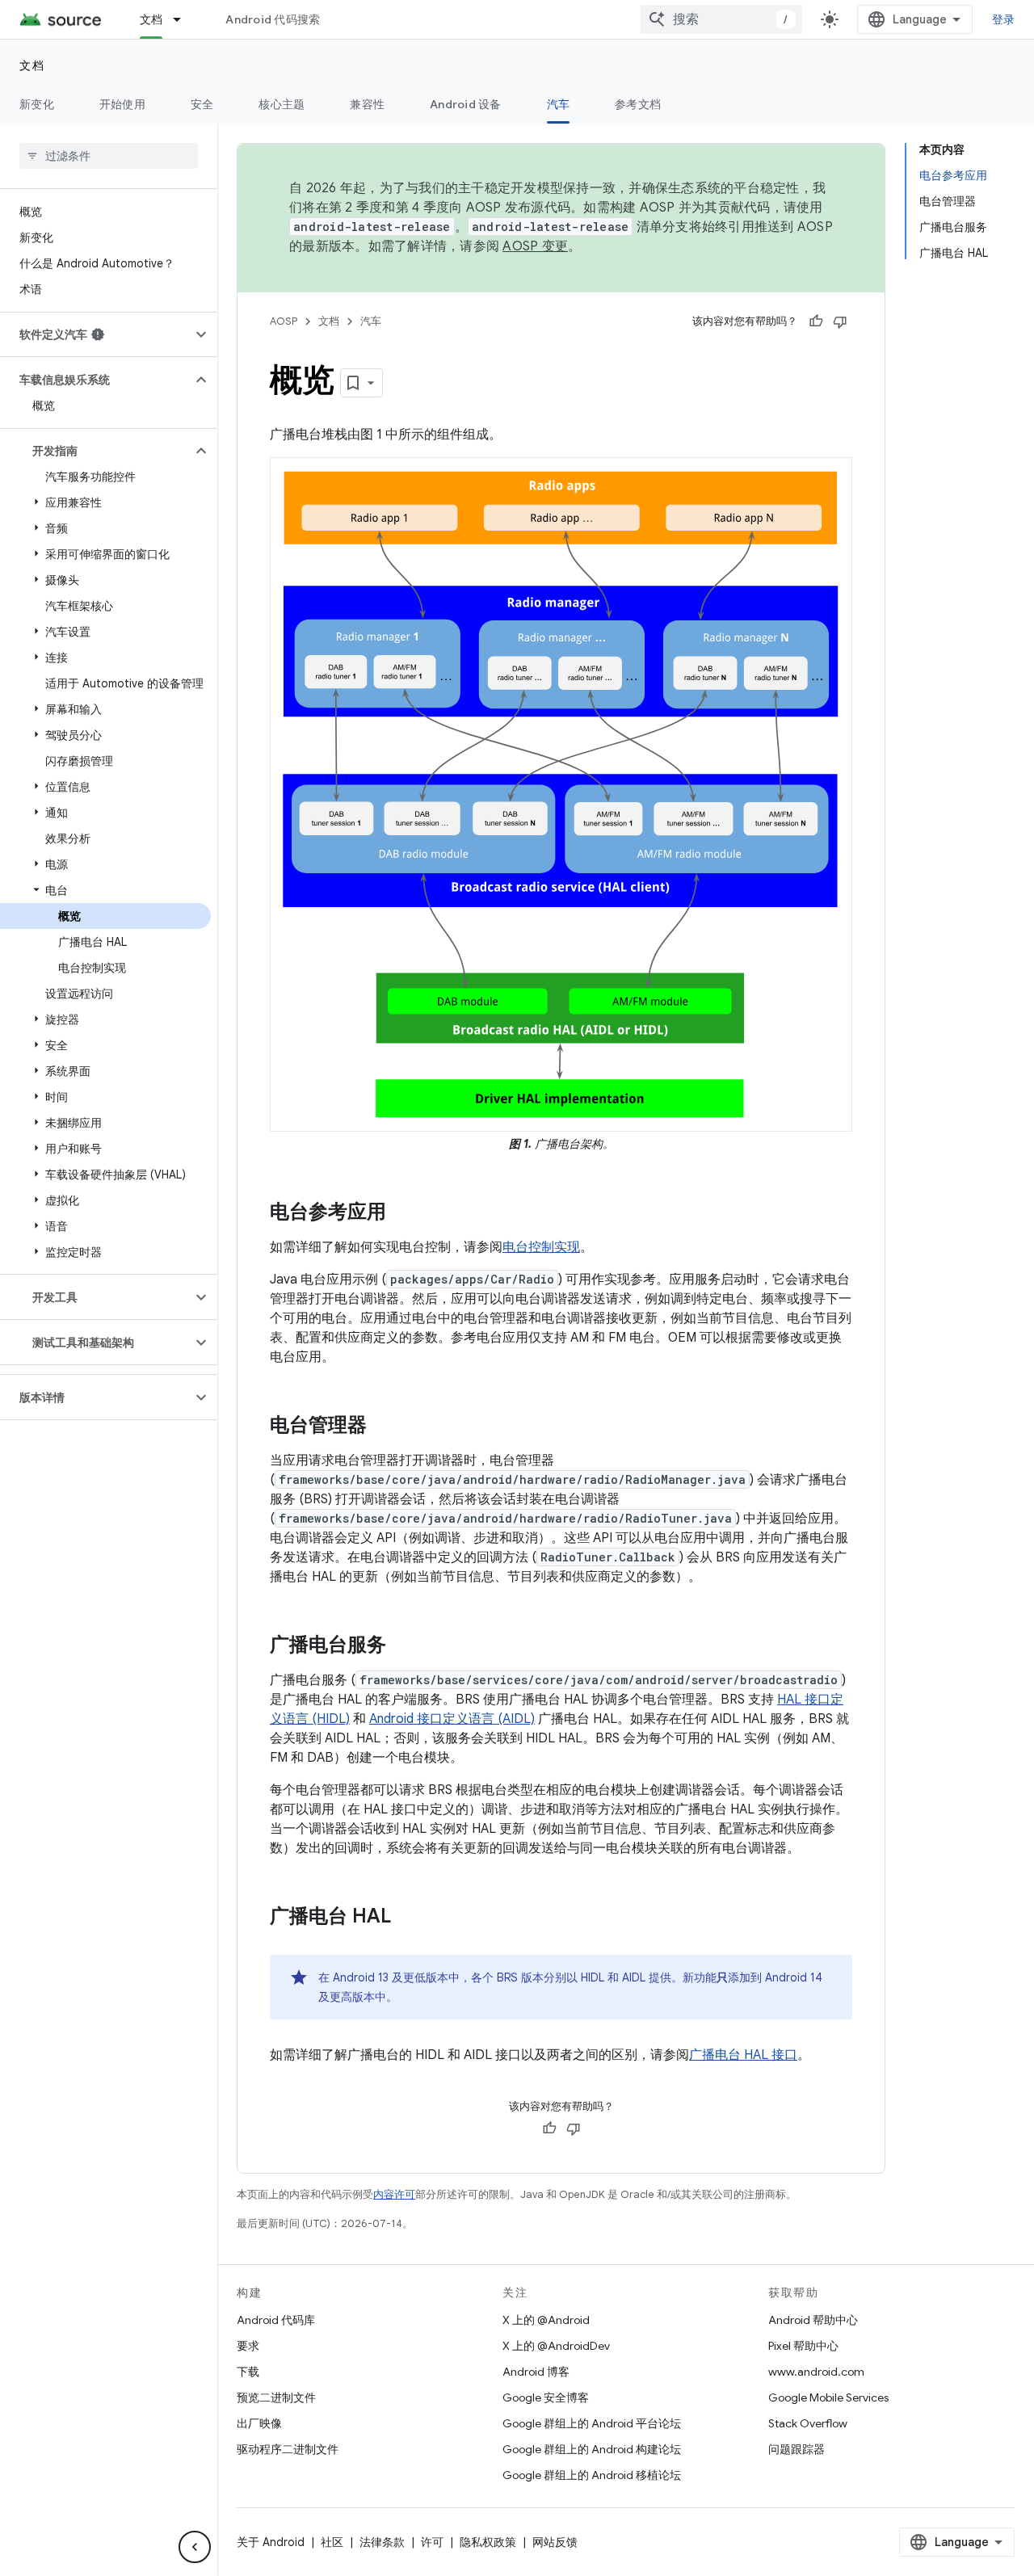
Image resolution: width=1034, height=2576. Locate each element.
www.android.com (816, 2372)
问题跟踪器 (797, 2449)
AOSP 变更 (535, 246)
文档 (151, 19)
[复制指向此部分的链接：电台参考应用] (402, 1213)
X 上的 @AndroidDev (556, 2346)
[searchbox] (109, 156)
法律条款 (382, 2542)
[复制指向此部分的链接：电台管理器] (383, 1427)
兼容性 (367, 104)
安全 (202, 104)
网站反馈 (555, 2542)
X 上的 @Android (546, 2320)
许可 (432, 2542)
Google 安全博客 (546, 2397)
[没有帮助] (840, 321)
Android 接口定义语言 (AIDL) (452, 1719)
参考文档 (638, 104)
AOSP (284, 321)
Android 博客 (536, 2372)
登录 (1004, 19)
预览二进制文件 (276, 2397)
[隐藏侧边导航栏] (195, 2547)
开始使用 (122, 104)
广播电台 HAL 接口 (743, 2055)
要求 (248, 2346)
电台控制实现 (541, 1247)
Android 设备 (466, 104)
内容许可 (394, 2194)
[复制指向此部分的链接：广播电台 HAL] (407, 1918)
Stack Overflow (808, 2423)
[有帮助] (816, 321)
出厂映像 (259, 2423)
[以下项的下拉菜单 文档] (184, 19)
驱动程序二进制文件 (288, 2449)
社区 (332, 2542)
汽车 (559, 104)
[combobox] (721, 19)
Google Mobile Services (828, 2397)
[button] (96, 334)
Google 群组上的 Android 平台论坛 (592, 2423)
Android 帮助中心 (813, 2320)
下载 (248, 2372)
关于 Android (271, 2542)
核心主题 (282, 104)
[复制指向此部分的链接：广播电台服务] (402, 1646)
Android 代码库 (276, 2320)
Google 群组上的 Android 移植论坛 (592, 2475)
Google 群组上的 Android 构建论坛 (592, 2449)
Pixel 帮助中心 (803, 2346)
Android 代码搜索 (273, 19)
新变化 (37, 104)
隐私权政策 (488, 2542)
